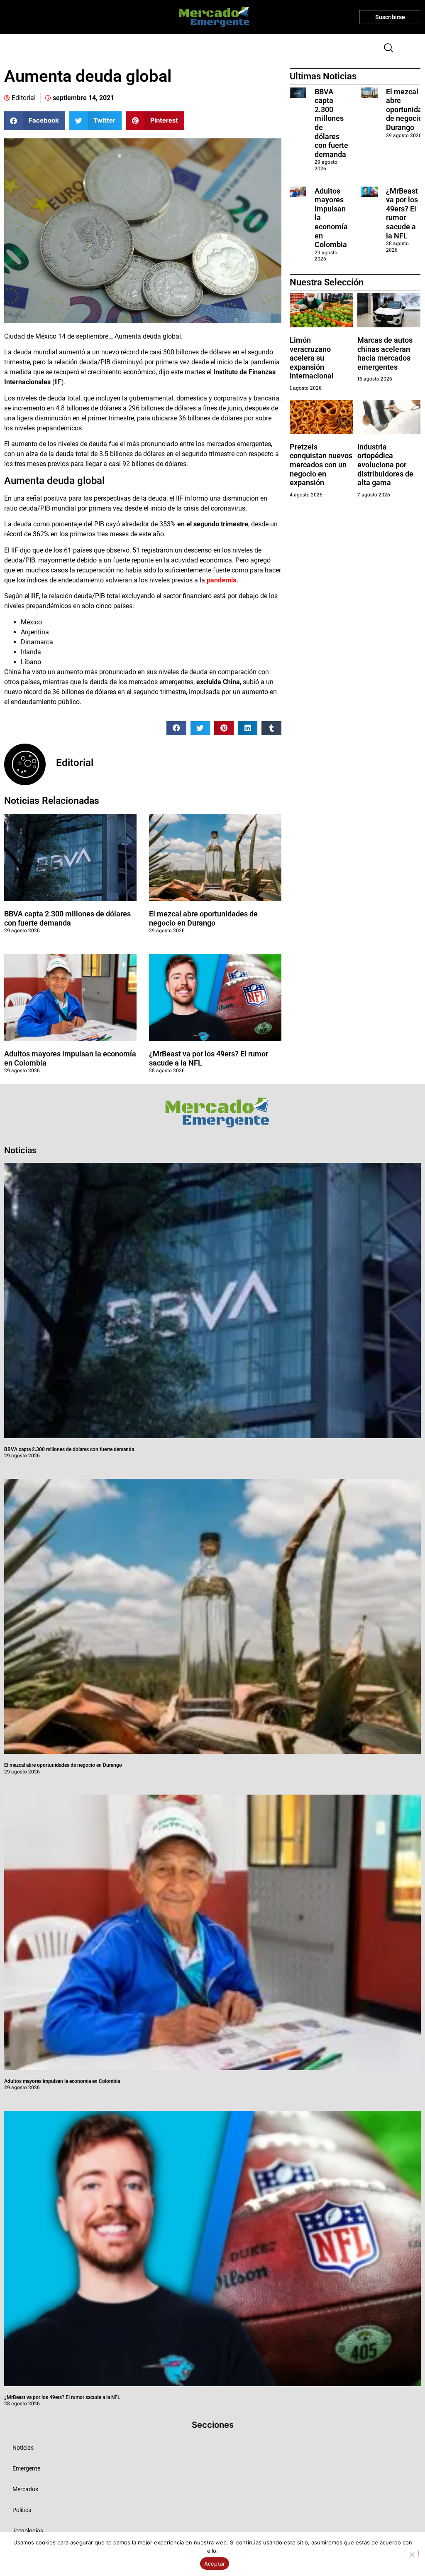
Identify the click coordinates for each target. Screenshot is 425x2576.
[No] (412, 2554)
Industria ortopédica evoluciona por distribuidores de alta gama (385, 465)
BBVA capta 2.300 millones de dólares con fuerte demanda (67, 918)
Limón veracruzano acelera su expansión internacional (312, 358)
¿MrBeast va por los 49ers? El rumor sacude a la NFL (402, 213)
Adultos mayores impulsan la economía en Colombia (62, 2081)
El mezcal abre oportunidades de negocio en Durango (203, 918)
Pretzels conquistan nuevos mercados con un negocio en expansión (321, 465)
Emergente (26, 2468)
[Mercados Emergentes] (211, 17)
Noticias (23, 2448)
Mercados (25, 2489)
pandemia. (223, 580)
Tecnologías (28, 2531)
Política (22, 2510)
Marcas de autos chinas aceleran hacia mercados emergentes (385, 354)
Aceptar (215, 2564)
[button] (385, 49)
